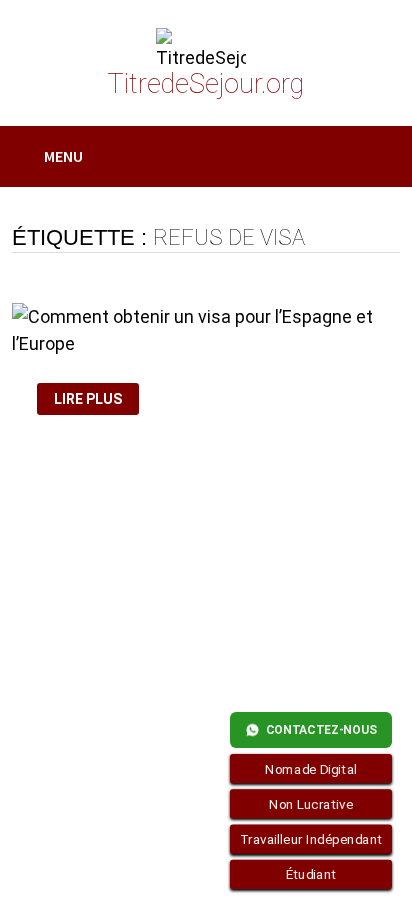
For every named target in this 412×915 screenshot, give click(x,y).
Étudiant (311, 875)
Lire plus (89, 399)
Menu (63, 156)
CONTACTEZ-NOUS (321, 730)
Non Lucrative (311, 804)
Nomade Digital (311, 769)
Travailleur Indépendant (311, 839)
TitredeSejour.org (205, 84)
